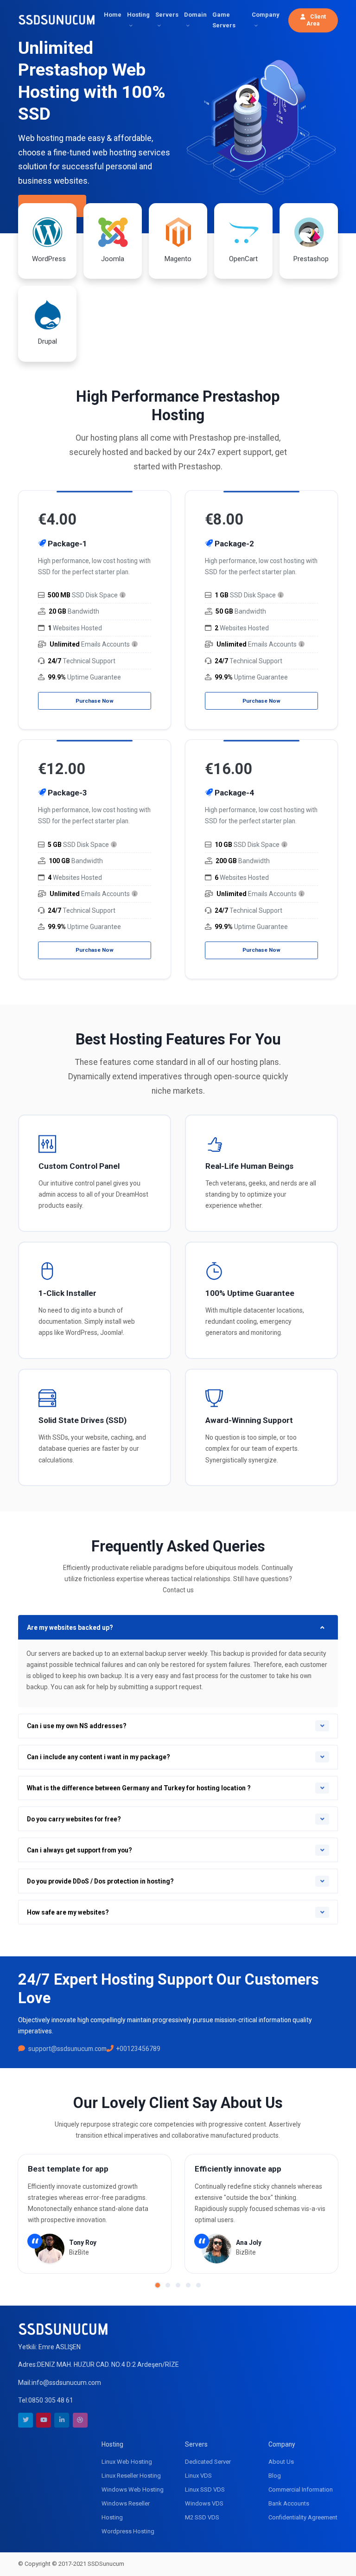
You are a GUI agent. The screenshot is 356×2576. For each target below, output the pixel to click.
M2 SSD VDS (202, 2517)
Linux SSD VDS (205, 2489)
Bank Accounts (289, 2503)
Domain (195, 15)
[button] (158, 2285)
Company (266, 15)
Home (113, 15)
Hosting (138, 15)
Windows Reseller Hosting (126, 2510)
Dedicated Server (208, 2462)
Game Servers (224, 20)
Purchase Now (95, 701)
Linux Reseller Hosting (131, 2476)
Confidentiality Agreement (303, 2517)
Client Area (316, 20)
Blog (275, 2476)
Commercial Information (301, 2489)
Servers (167, 15)
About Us (281, 2462)
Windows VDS (204, 2503)
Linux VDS (198, 2476)
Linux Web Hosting (127, 2462)
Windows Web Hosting (133, 2489)
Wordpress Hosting (128, 2531)
